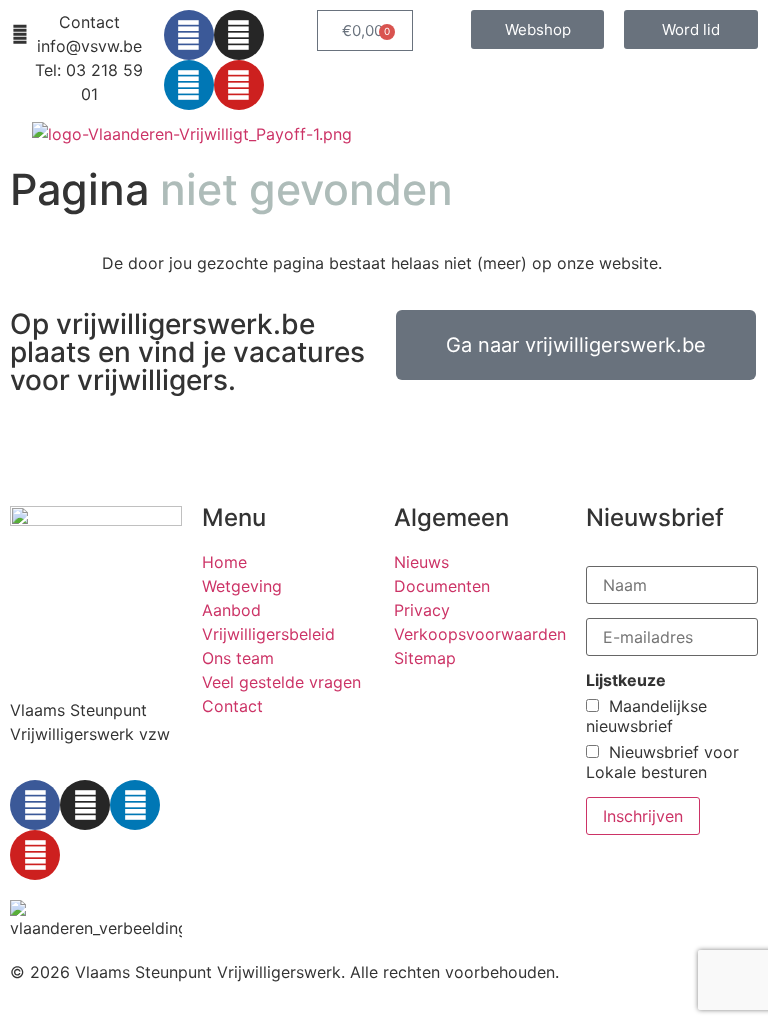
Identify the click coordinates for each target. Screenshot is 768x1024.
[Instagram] (239, 35)
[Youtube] (239, 85)
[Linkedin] (189, 85)
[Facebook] (189, 35)
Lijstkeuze (626, 680)
